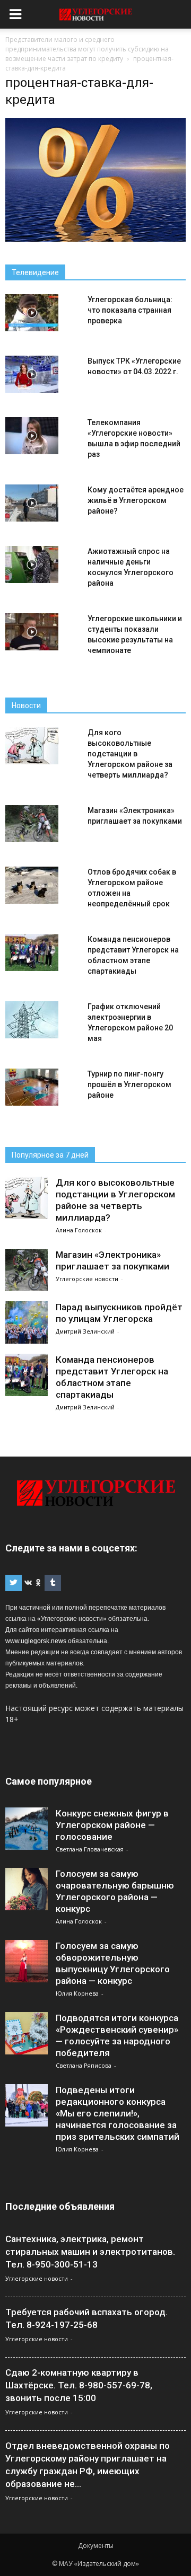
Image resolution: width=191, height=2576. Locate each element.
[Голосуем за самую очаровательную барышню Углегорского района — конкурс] (27, 1889)
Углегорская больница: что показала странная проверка (130, 310)
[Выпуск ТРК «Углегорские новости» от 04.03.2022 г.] (32, 374)
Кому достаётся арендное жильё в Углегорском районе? (136, 500)
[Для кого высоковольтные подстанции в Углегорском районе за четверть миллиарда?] (32, 746)
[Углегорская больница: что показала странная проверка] (32, 313)
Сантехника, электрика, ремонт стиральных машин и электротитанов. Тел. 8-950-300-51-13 (90, 2252)
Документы (96, 2546)
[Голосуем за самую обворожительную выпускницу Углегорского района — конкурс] (27, 1961)
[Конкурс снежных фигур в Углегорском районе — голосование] (27, 1829)
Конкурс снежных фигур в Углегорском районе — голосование (112, 1825)
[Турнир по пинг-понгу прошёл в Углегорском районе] (32, 1087)
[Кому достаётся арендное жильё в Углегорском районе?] (32, 503)
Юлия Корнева (77, 1993)
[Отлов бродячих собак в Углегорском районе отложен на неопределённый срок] (32, 885)
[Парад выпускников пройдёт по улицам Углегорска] (27, 1322)
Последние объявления (60, 2206)
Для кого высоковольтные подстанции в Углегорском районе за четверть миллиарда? (130, 754)
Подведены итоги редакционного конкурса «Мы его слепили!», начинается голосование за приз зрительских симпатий (118, 2113)
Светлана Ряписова (84, 2065)
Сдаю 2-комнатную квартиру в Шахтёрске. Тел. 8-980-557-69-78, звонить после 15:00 (79, 2385)
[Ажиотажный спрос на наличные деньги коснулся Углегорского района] (32, 564)
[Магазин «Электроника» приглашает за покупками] (32, 824)
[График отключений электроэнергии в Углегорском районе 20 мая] (32, 1020)
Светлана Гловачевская (90, 1849)
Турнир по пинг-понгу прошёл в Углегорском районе (129, 1084)
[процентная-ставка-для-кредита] (95, 239)
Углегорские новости (87, 1279)
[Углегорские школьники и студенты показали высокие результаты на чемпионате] (32, 632)
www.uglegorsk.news (36, 1641)
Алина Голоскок (79, 1230)
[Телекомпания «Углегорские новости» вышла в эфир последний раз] (32, 436)
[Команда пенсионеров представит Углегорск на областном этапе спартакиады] (32, 952)
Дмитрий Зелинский (85, 1331)
